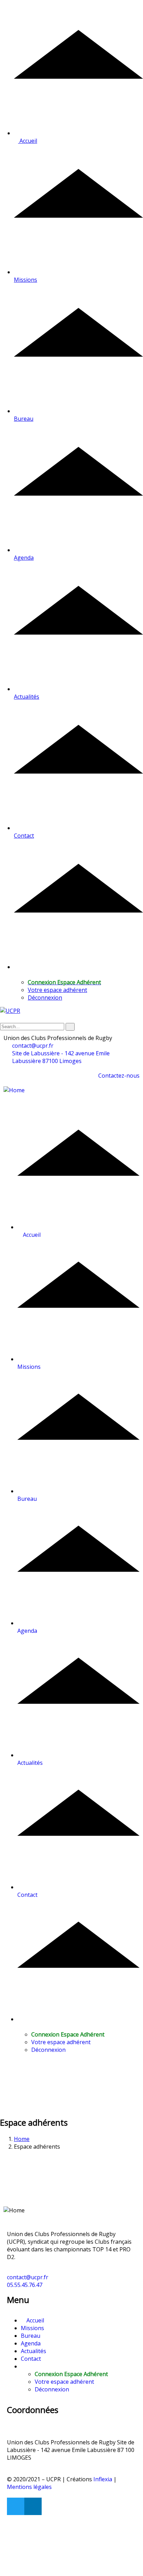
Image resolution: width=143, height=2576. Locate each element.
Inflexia (103, 2479)
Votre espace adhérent (57, 990)
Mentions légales (29, 2487)
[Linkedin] (33, 2506)
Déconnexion (45, 998)
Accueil (35, 2320)
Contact (31, 2359)
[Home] (14, 1090)
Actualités (33, 2351)
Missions (32, 2328)
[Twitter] (16, 2506)
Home (22, 2139)
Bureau (31, 2336)
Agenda (31, 2343)
